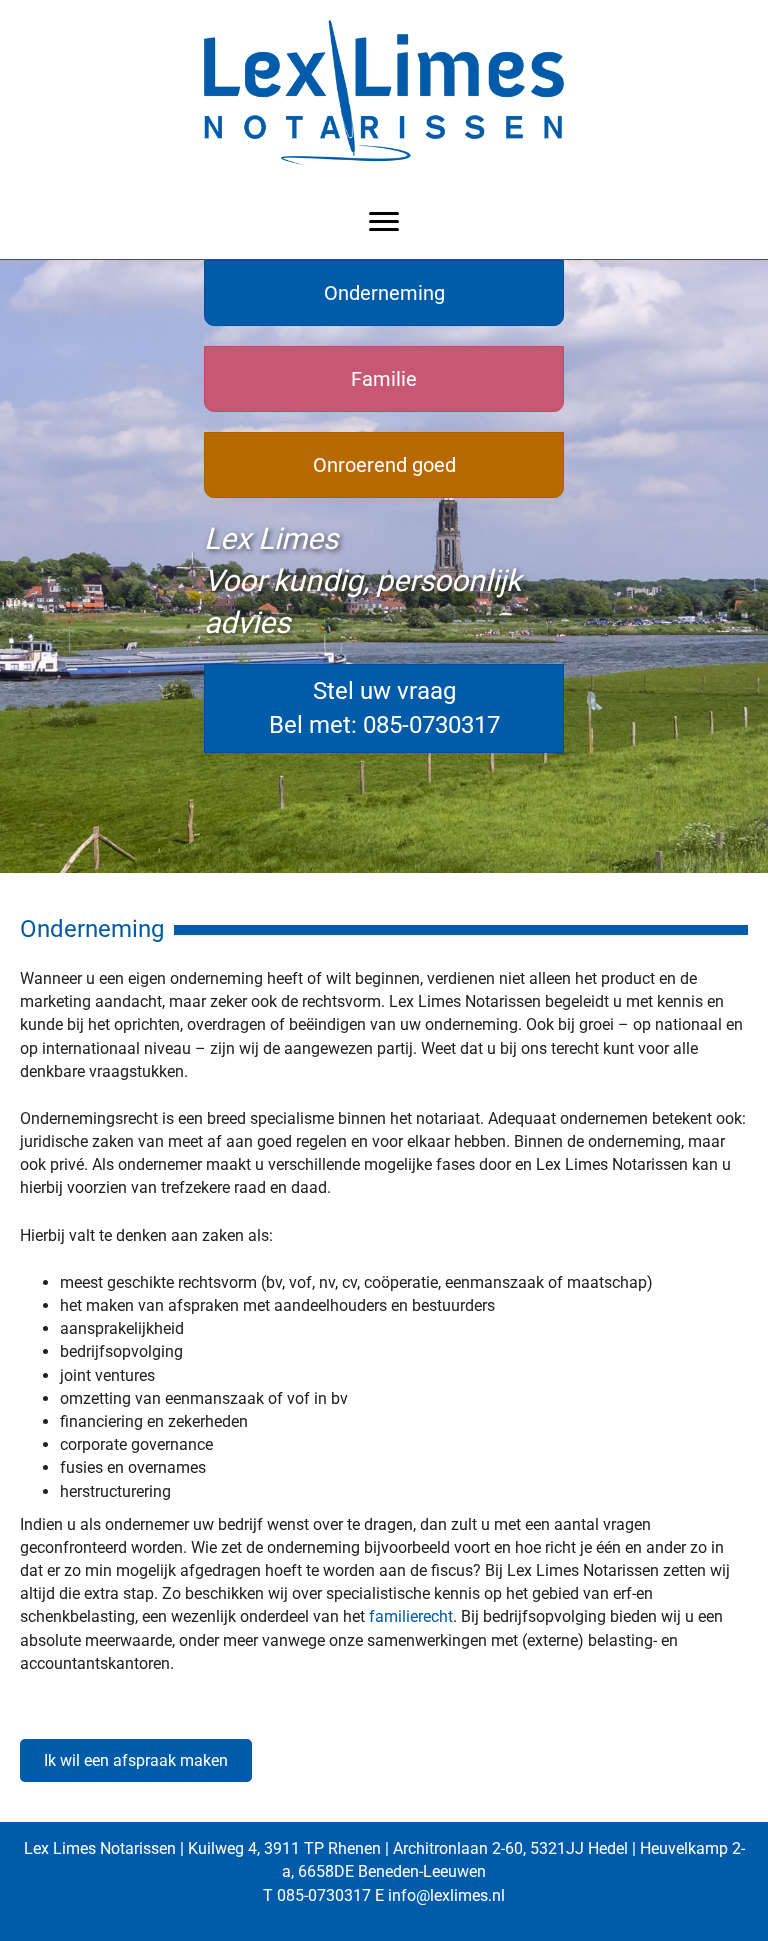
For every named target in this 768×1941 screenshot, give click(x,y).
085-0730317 (324, 1895)
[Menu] (384, 222)
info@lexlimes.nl (446, 1895)
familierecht (411, 1616)
